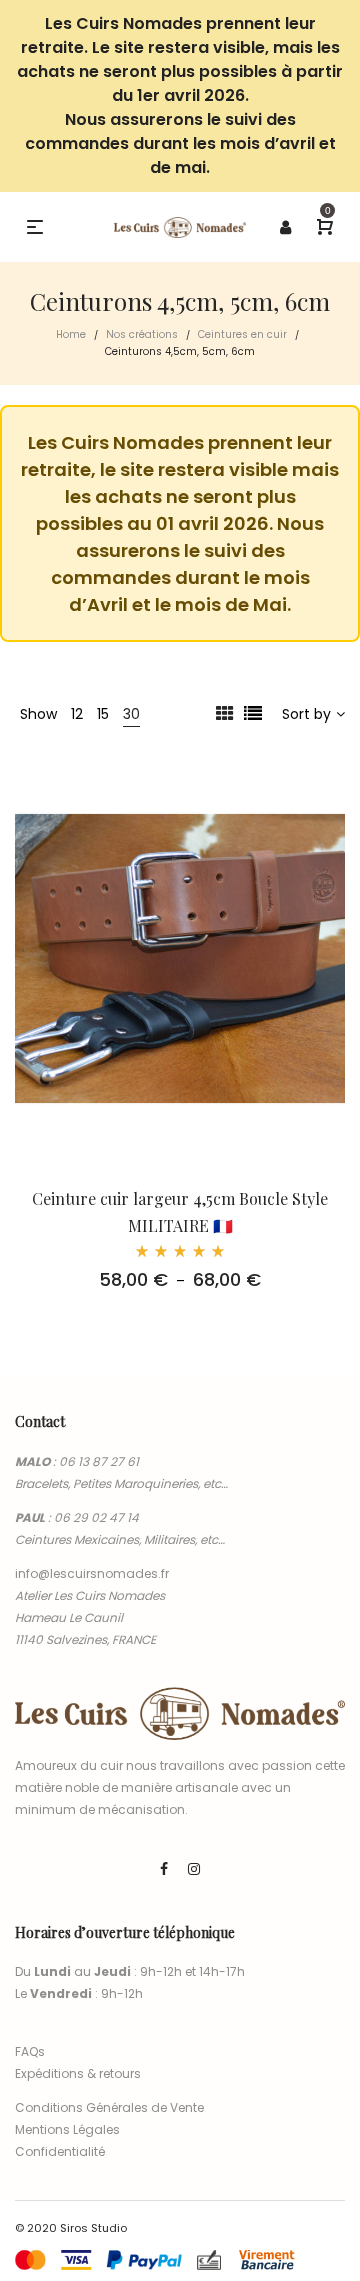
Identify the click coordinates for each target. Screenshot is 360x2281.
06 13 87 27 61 (99, 1461)
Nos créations (142, 334)
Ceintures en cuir (242, 334)
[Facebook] (164, 1869)
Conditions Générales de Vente (109, 2107)
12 (77, 714)
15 (103, 714)
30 (131, 714)
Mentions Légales (67, 2129)
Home (71, 334)
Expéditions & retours (78, 2073)
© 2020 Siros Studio (71, 2228)
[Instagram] (194, 1869)
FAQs (30, 2051)
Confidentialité (60, 2151)
